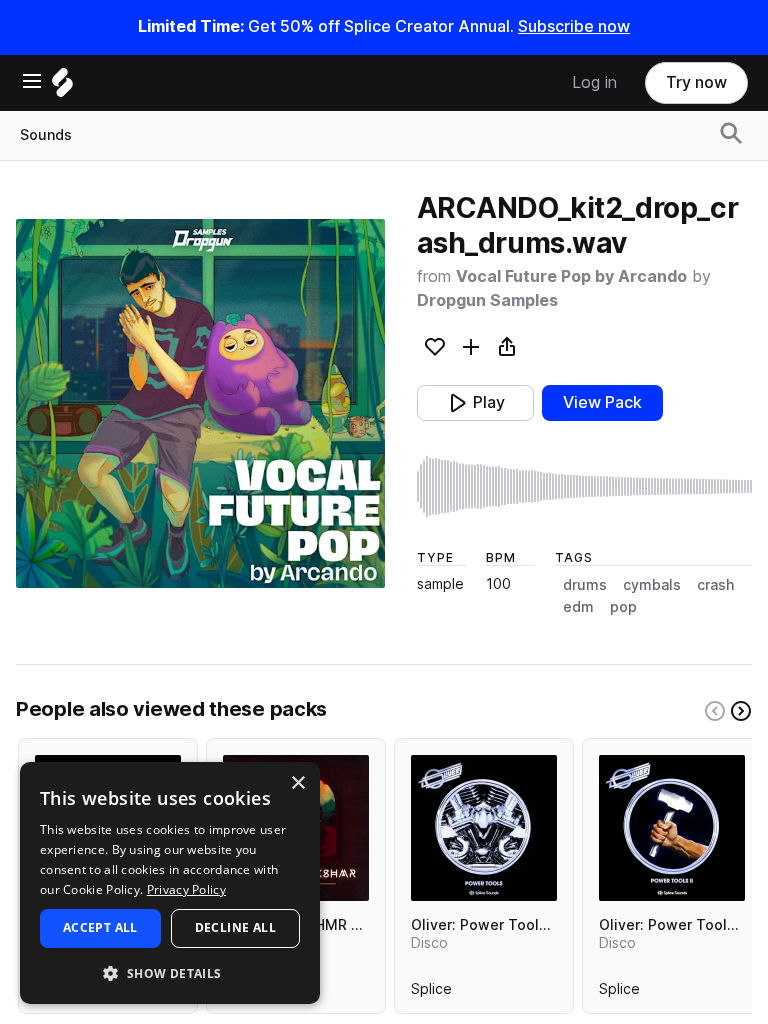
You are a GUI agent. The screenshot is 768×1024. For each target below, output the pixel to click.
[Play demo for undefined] (200, 403)
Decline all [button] (235, 927)
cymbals (652, 585)
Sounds (46, 135)
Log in (594, 82)
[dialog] (170, 883)
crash (715, 585)
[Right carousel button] (741, 711)
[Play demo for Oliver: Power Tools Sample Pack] (484, 828)
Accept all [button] (100, 927)
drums (585, 585)
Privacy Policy (186, 889)
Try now (696, 82)
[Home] (62, 87)
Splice (431, 993)
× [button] (297, 783)
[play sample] (584, 486)
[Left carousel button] (715, 711)
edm (578, 607)
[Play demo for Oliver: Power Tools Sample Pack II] (672, 828)
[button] (170, 972)
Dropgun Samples (487, 300)
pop (623, 607)
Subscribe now (574, 26)
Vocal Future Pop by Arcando (571, 276)
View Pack (602, 402)
